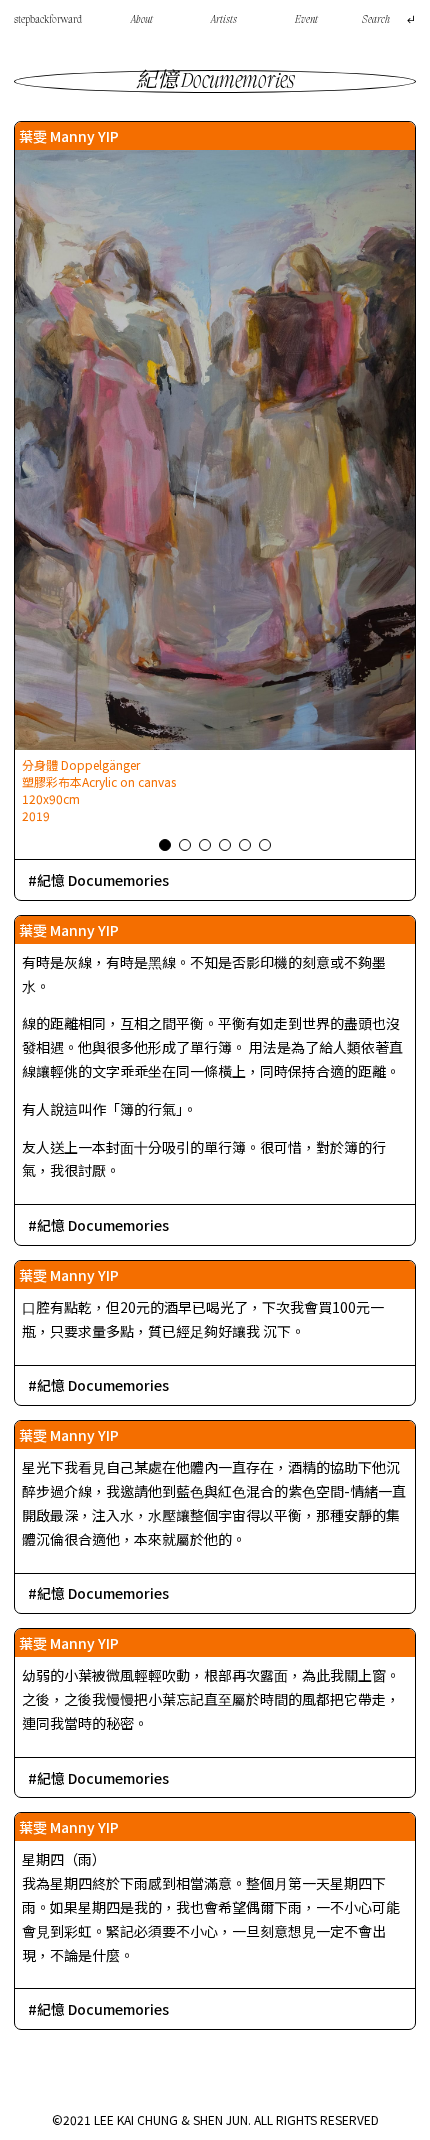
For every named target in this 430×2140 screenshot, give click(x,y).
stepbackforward (48, 20)
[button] (165, 845)
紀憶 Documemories (103, 880)
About (142, 20)
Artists (224, 20)
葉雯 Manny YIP (69, 136)
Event (306, 20)
